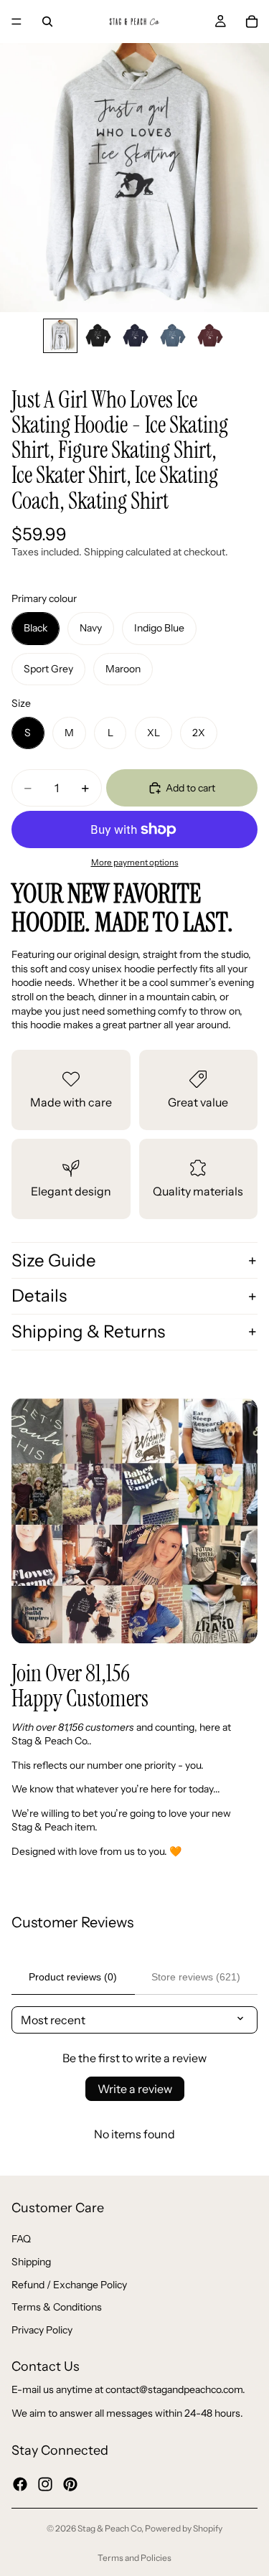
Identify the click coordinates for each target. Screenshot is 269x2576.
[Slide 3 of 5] (135, 336)
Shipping (31, 2262)
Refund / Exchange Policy (69, 2284)
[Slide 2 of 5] (98, 336)
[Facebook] (20, 2483)
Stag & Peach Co (109, 2528)
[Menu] (16, 22)
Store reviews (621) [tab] (196, 1977)
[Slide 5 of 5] (209, 336)
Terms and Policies (134, 2558)
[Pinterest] (70, 2483)
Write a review (135, 2089)
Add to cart (190, 788)
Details (39, 1296)
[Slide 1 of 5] (60, 336)
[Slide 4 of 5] (172, 336)
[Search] (47, 22)
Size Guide (54, 1260)
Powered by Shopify (184, 2528)
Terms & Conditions (57, 2307)
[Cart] (252, 22)
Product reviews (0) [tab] (73, 1977)
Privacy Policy (42, 2329)
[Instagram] (45, 2483)
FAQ (21, 2239)
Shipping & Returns (88, 1331)
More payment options (135, 862)
